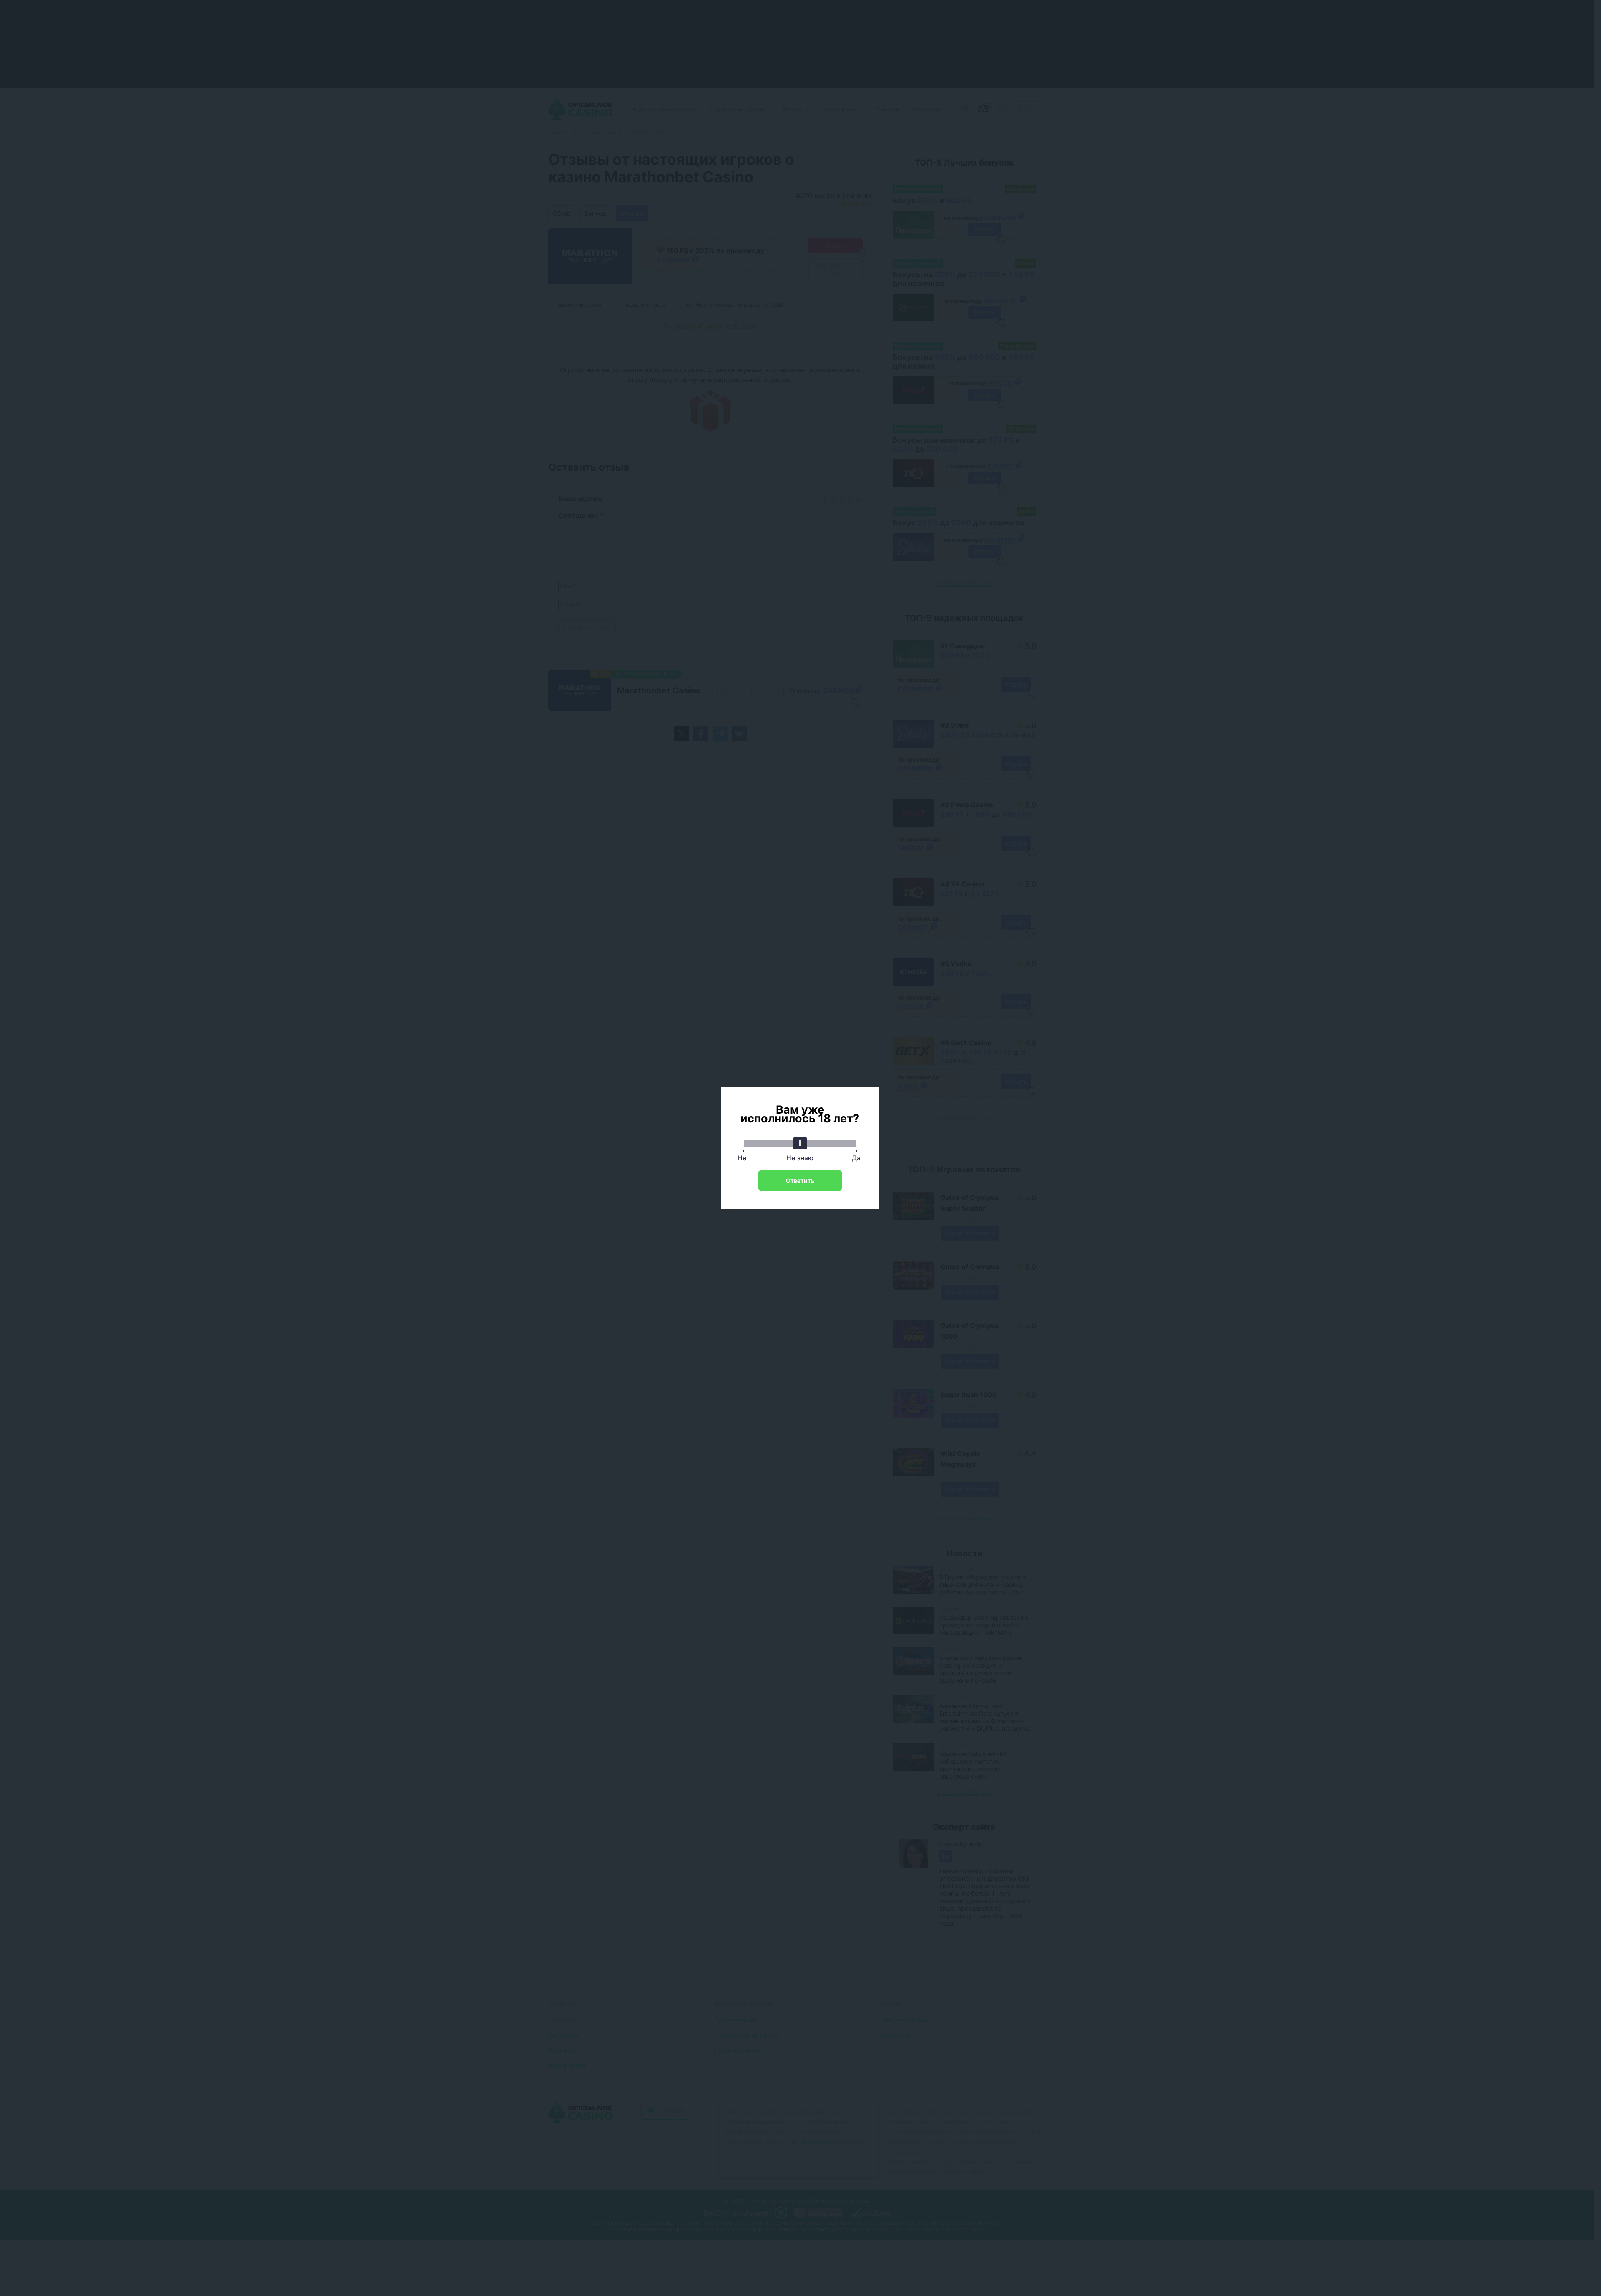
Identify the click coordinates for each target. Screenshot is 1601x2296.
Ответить (800, 1181)
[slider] (800, 1143)
